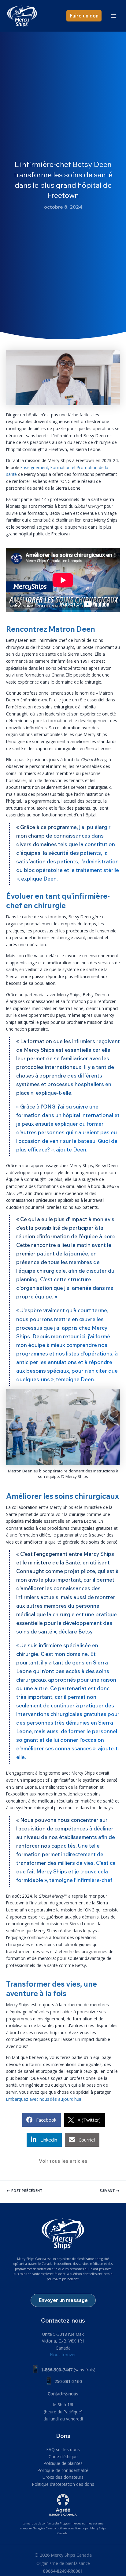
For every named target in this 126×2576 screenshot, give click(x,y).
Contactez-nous (63, 2394)
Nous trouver (63, 2355)
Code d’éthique (63, 2456)
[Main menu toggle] (114, 16)
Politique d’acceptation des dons (63, 2484)
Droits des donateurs (63, 2477)
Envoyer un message (63, 2300)
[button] (84, 16)
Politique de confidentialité (63, 2470)
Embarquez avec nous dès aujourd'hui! (44, 2099)
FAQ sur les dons (63, 2449)
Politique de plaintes (63, 2463)
